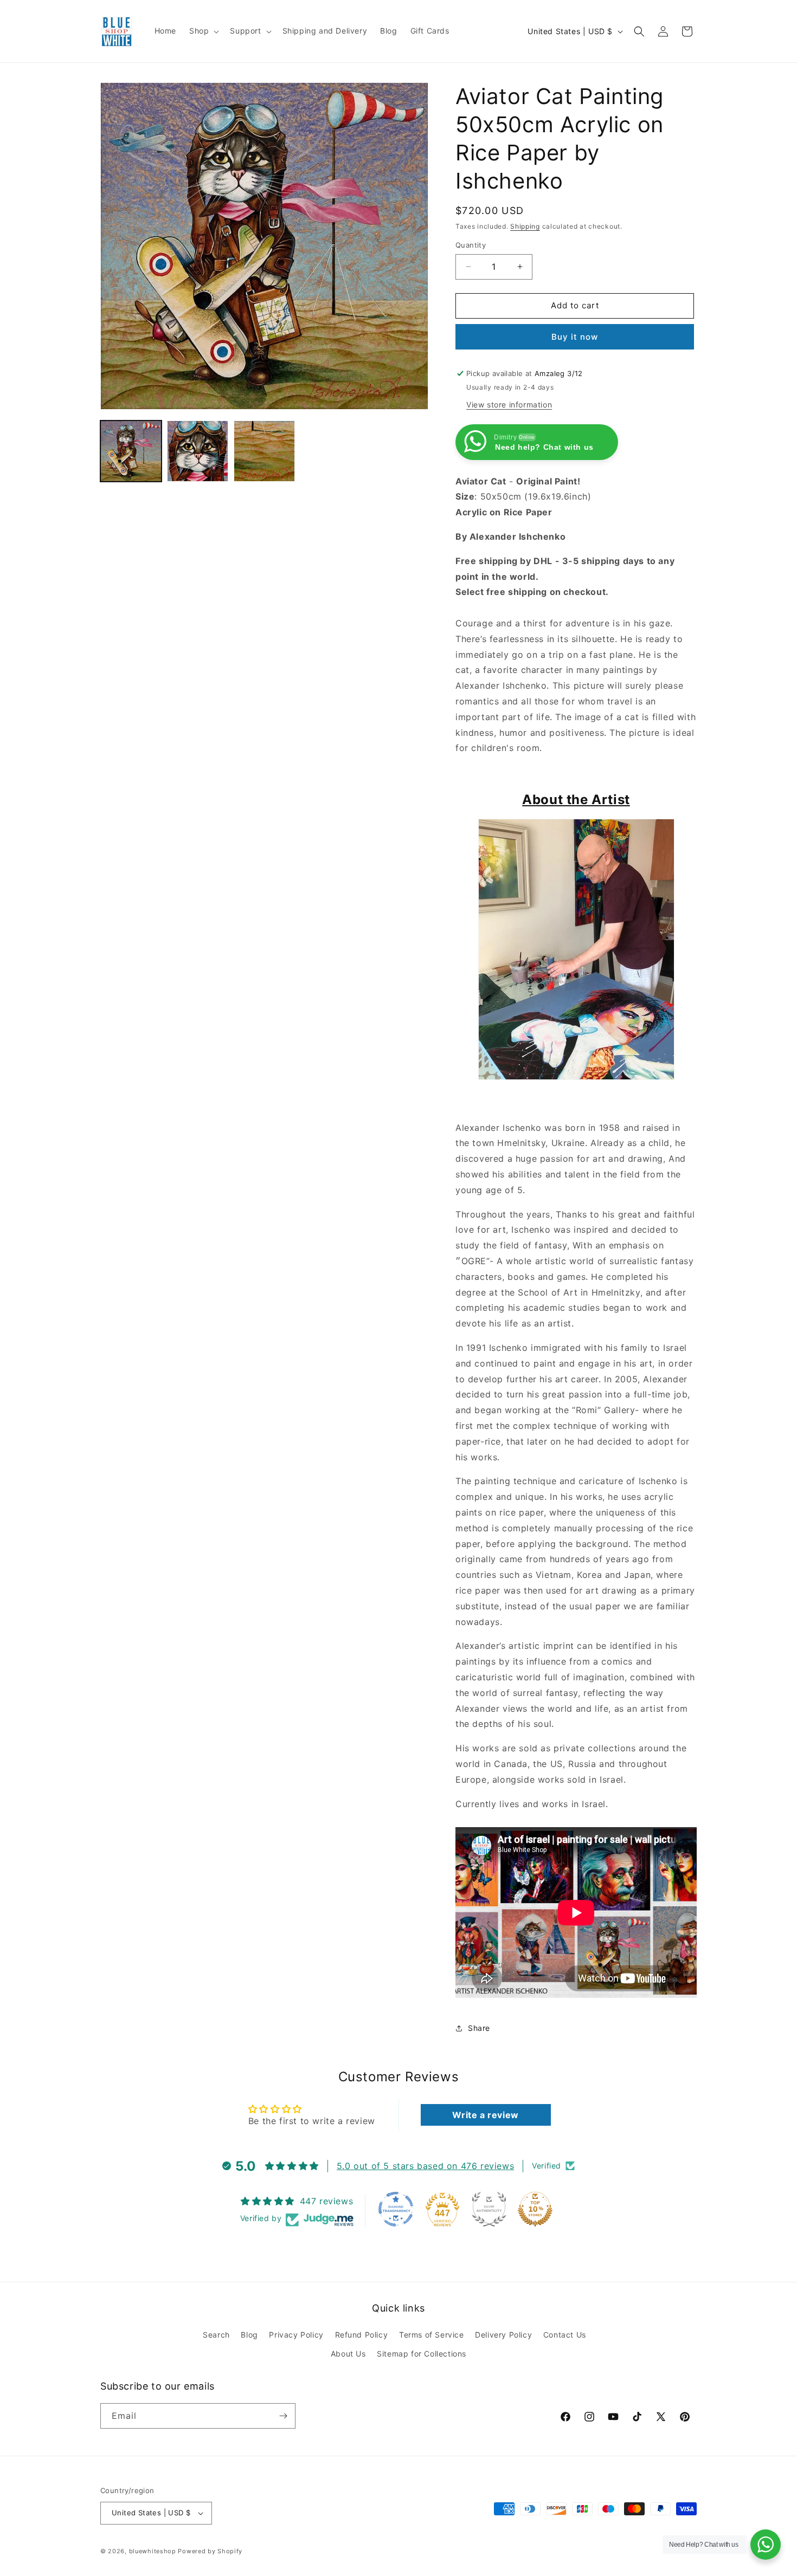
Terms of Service (432, 2335)
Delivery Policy (503, 2335)
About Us (348, 2354)
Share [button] (479, 2028)
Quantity (471, 245)
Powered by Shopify (210, 2551)
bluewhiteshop (153, 2551)
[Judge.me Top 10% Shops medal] (535, 2209)
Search (216, 2335)
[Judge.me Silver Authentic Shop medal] (489, 2209)
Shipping (525, 226)
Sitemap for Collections (422, 2354)
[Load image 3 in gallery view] (264, 451)
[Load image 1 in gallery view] (131, 451)
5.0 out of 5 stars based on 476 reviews (425, 2166)
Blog (249, 2335)
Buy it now (575, 337)
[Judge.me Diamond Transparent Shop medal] (396, 2209)
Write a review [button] (485, 2115)
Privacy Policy (296, 2335)
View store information (509, 404)
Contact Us (565, 2335)
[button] (203, 31)
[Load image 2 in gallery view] (198, 451)
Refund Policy (362, 2335)
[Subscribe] (283, 2416)
